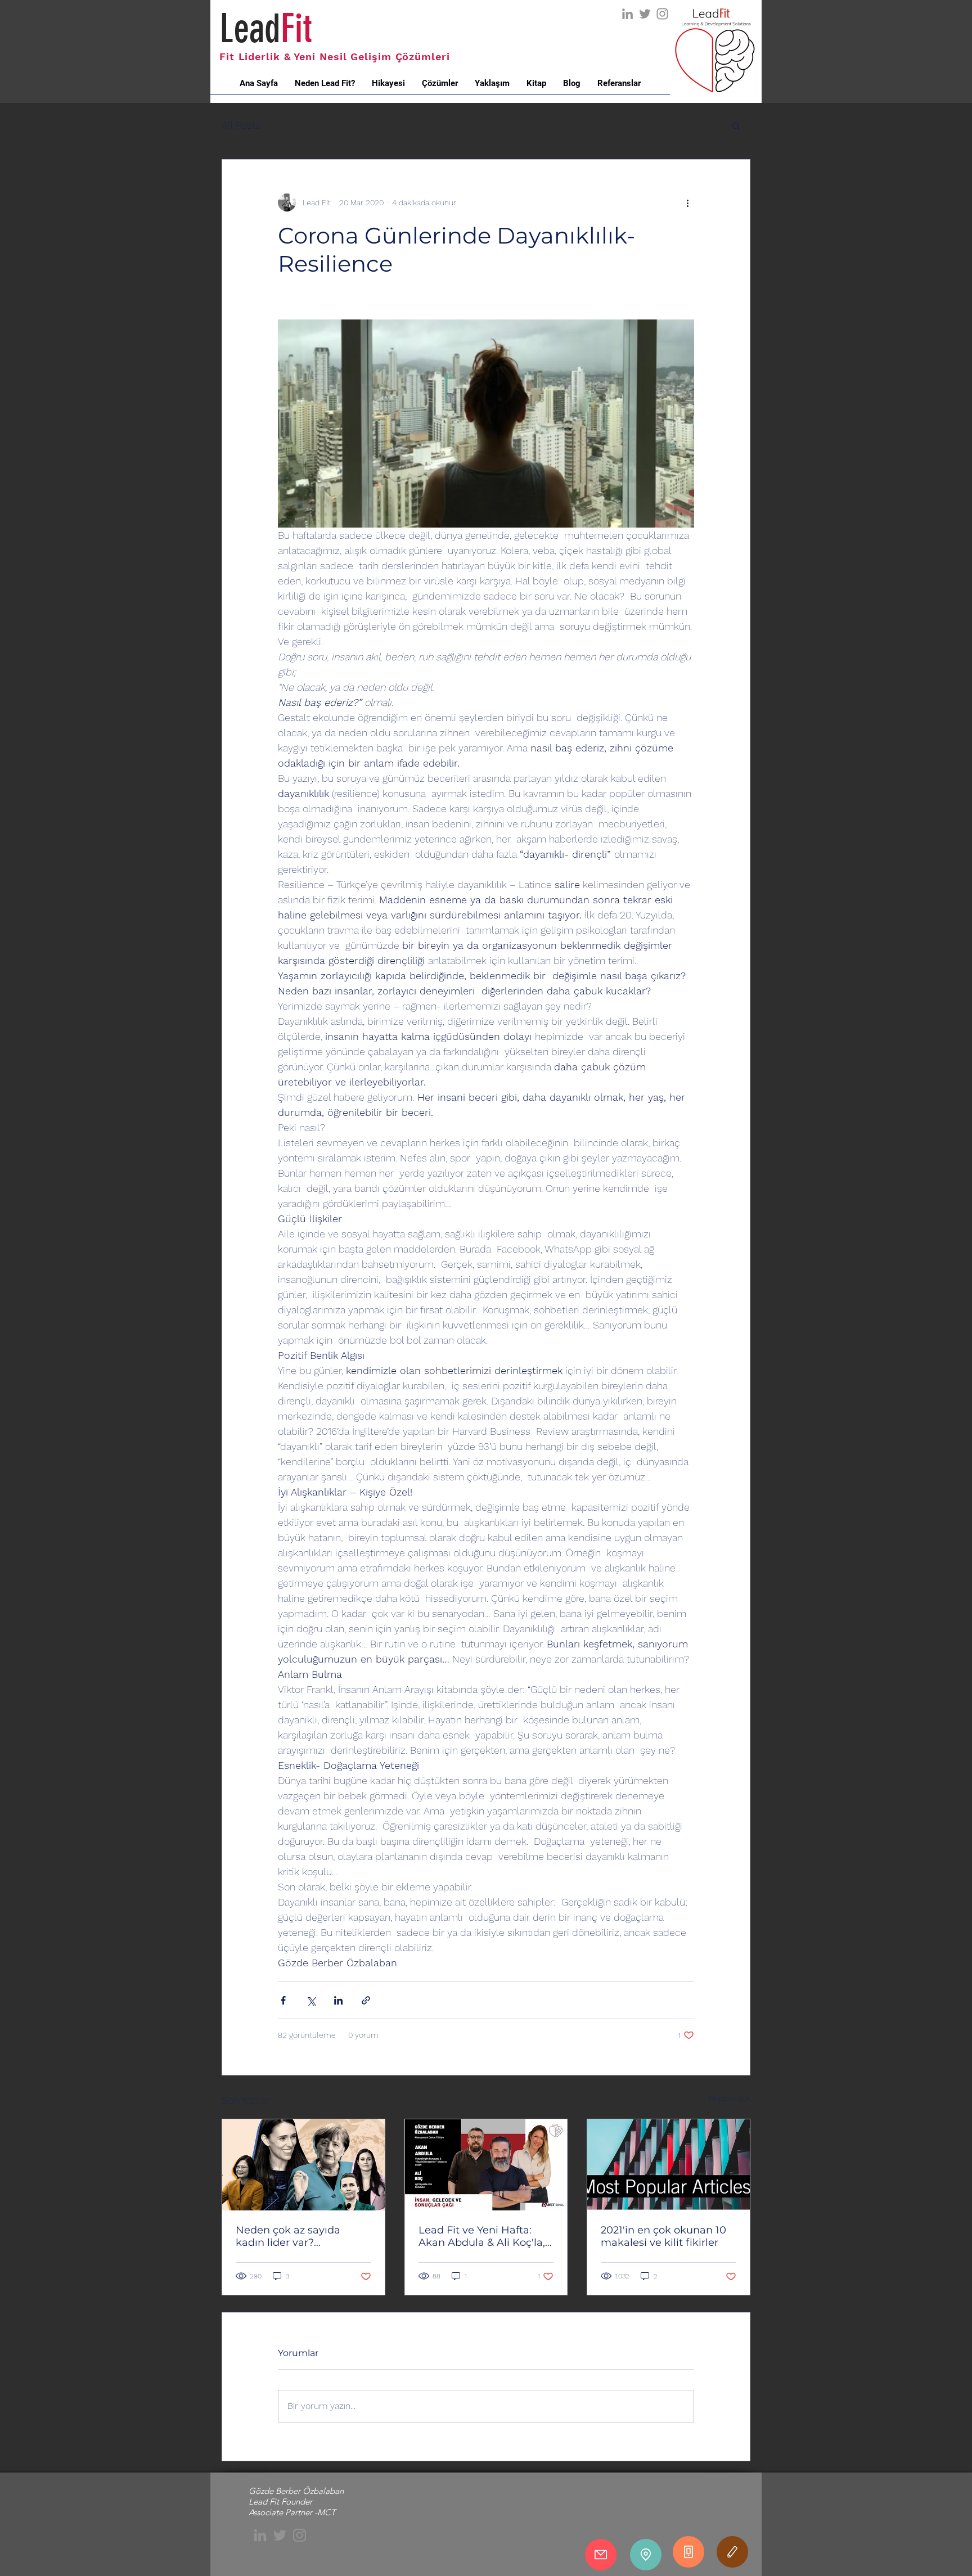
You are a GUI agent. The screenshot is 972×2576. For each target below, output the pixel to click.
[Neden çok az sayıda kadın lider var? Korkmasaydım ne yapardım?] (303, 2165)
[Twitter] (645, 14)
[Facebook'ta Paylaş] (283, 2000)
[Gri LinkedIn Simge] (627, 14)
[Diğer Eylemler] (687, 202)
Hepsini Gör (730, 2098)
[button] (736, 125)
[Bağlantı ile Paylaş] (366, 2000)
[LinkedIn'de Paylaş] (338, 2000)
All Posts (241, 125)
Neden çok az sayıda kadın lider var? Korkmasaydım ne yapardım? (288, 2236)
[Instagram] (662, 14)
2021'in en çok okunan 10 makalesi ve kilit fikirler (663, 2236)
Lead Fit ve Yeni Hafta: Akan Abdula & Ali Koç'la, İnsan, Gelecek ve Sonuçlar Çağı (482, 2236)
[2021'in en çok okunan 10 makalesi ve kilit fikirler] (669, 2165)
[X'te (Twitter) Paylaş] (311, 2000)
